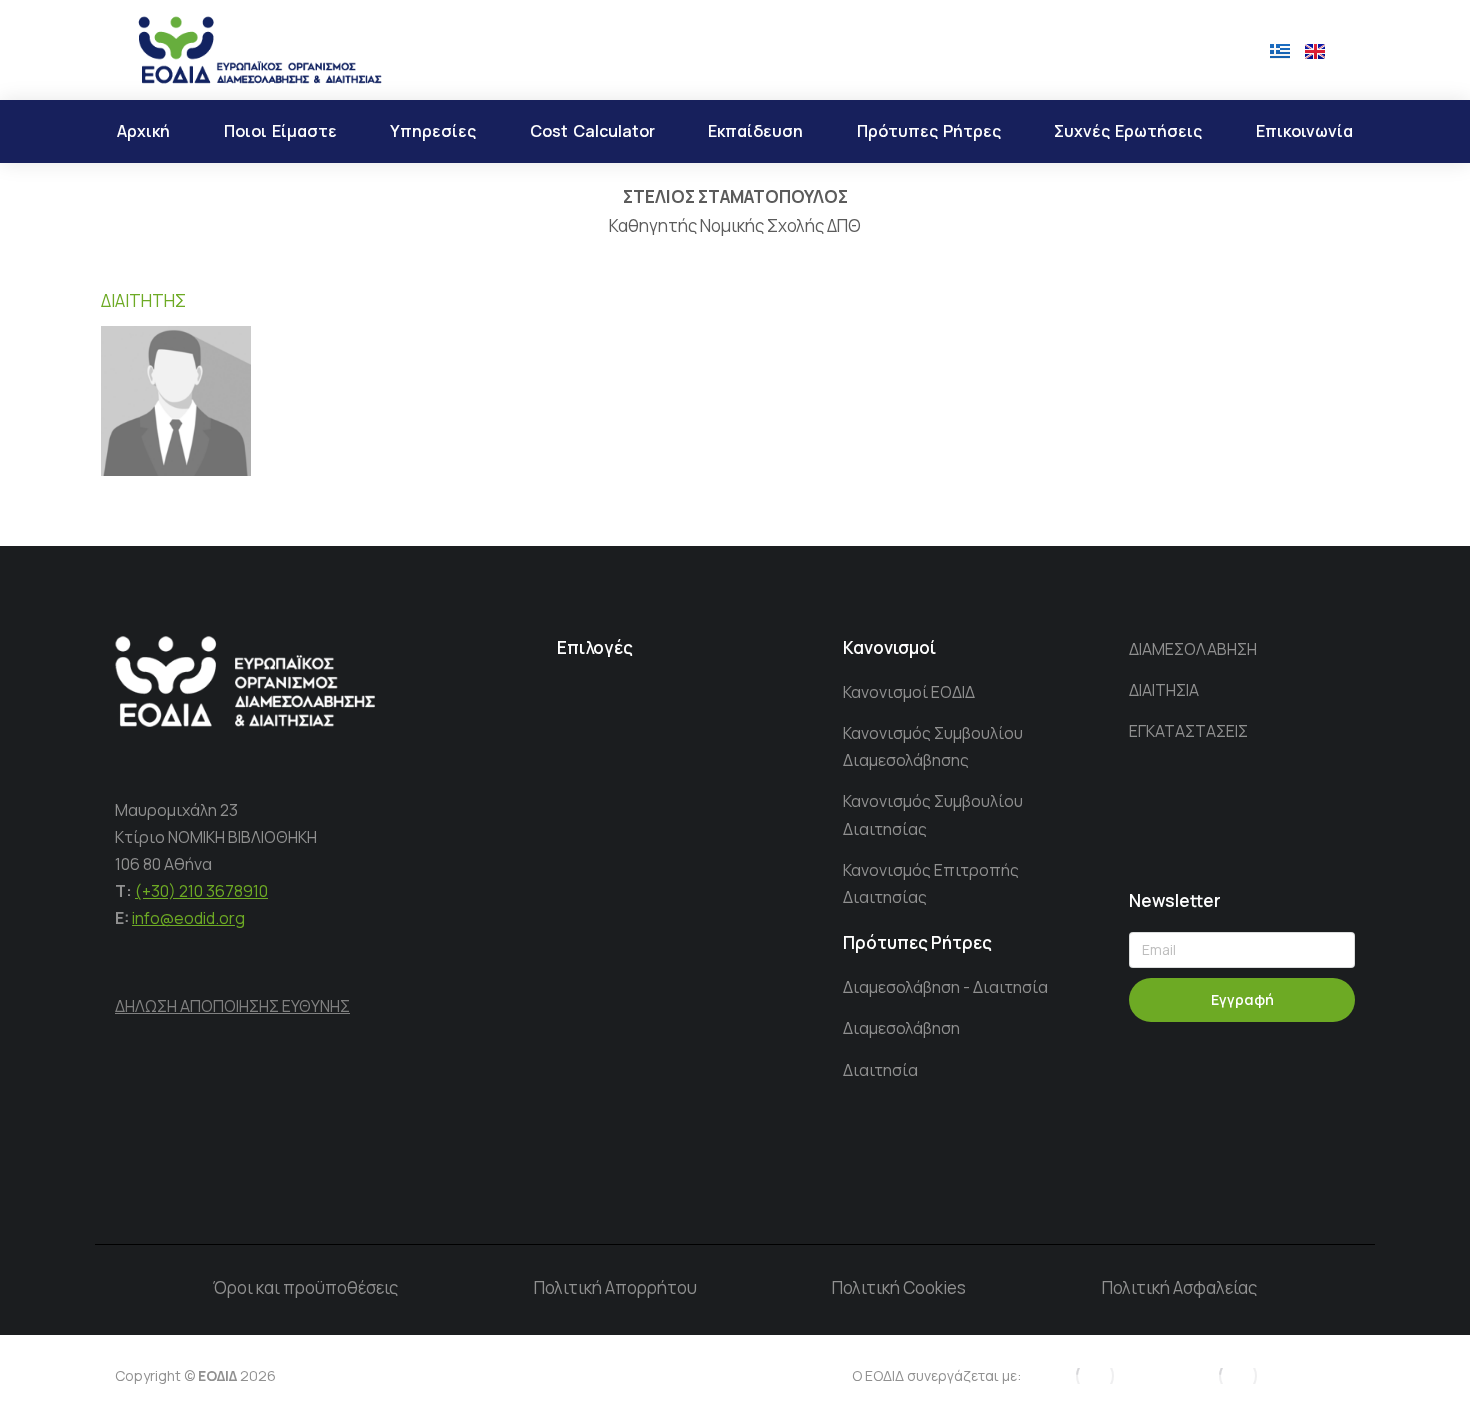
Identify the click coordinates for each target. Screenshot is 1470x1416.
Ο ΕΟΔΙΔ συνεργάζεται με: (936, 1375)
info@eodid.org (188, 918)
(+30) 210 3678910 (201, 891)
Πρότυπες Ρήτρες (917, 942)
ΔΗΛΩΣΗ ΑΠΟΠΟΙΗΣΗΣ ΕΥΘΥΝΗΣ (232, 1006)
